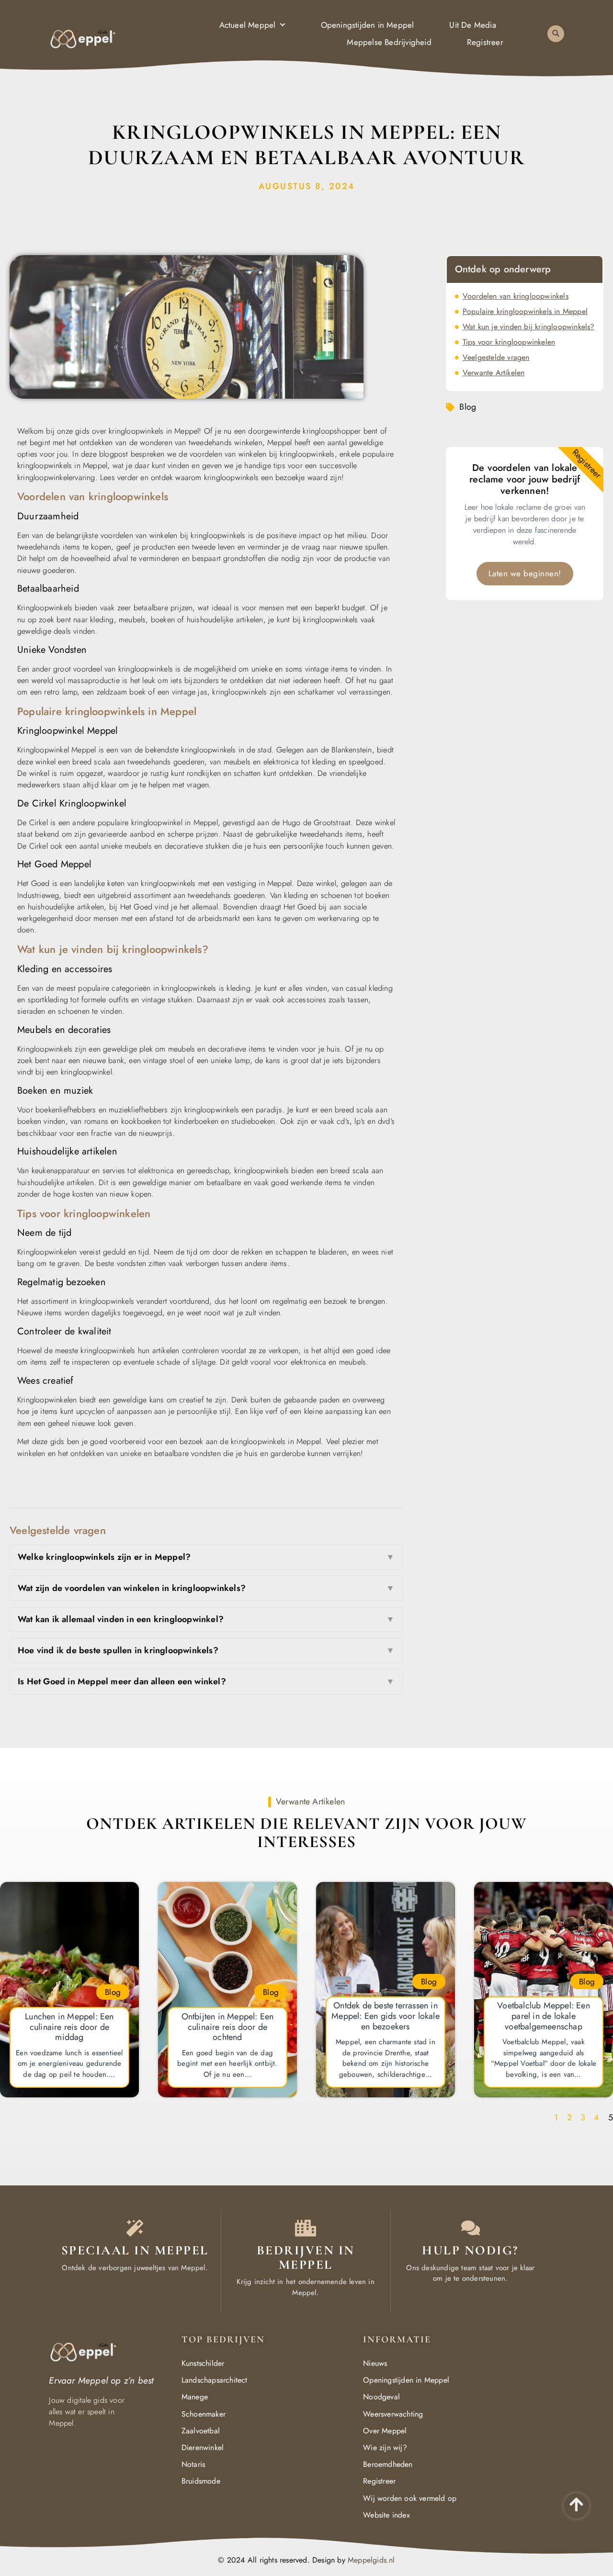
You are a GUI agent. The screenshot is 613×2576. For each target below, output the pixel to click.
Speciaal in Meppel (135, 2250)
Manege (195, 2397)
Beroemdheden (388, 2464)
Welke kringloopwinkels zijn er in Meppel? (206, 1557)
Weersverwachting (393, 2414)
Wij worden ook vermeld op (410, 2498)
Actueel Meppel (248, 25)
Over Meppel (385, 2431)
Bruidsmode (201, 2481)
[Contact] (471, 2228)
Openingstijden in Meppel (368, 25)
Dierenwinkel (203, 2447)
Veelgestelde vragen (496, 357)
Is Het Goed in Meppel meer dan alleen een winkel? (206, 1681)
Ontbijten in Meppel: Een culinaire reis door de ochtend (228, 2027)
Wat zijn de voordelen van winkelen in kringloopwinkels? (206, 1588)
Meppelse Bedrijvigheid (389, 42)
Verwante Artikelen (494, 373)
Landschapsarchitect (215, 2380)
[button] (556, 34)
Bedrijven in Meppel (306, 2257)
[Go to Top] (576, 2504)
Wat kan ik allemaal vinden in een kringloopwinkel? (206, 1619)
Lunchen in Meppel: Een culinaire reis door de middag (69, 2027)
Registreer (485, 42)
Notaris (193, 2464)
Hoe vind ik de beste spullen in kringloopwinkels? (206, 1650)
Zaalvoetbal (201, 2431)
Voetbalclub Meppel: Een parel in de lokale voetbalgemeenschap (544, 2016)
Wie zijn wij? (385, 2447)
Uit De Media (472, 25)
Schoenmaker (204, 2414)
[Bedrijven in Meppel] (306, 2228)
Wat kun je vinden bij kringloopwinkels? (529, 327)
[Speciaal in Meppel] (135, 2228)
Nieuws (375, 2363)
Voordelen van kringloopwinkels (516, 296)
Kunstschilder (203, 2363)
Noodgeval (381, 2397)
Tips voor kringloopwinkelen (509, 342)
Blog (468, 407)
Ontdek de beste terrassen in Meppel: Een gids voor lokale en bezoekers (386, 2016)
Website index (386, 2515)
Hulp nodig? (470, 2250)
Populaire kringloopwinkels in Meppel (525, 311)
